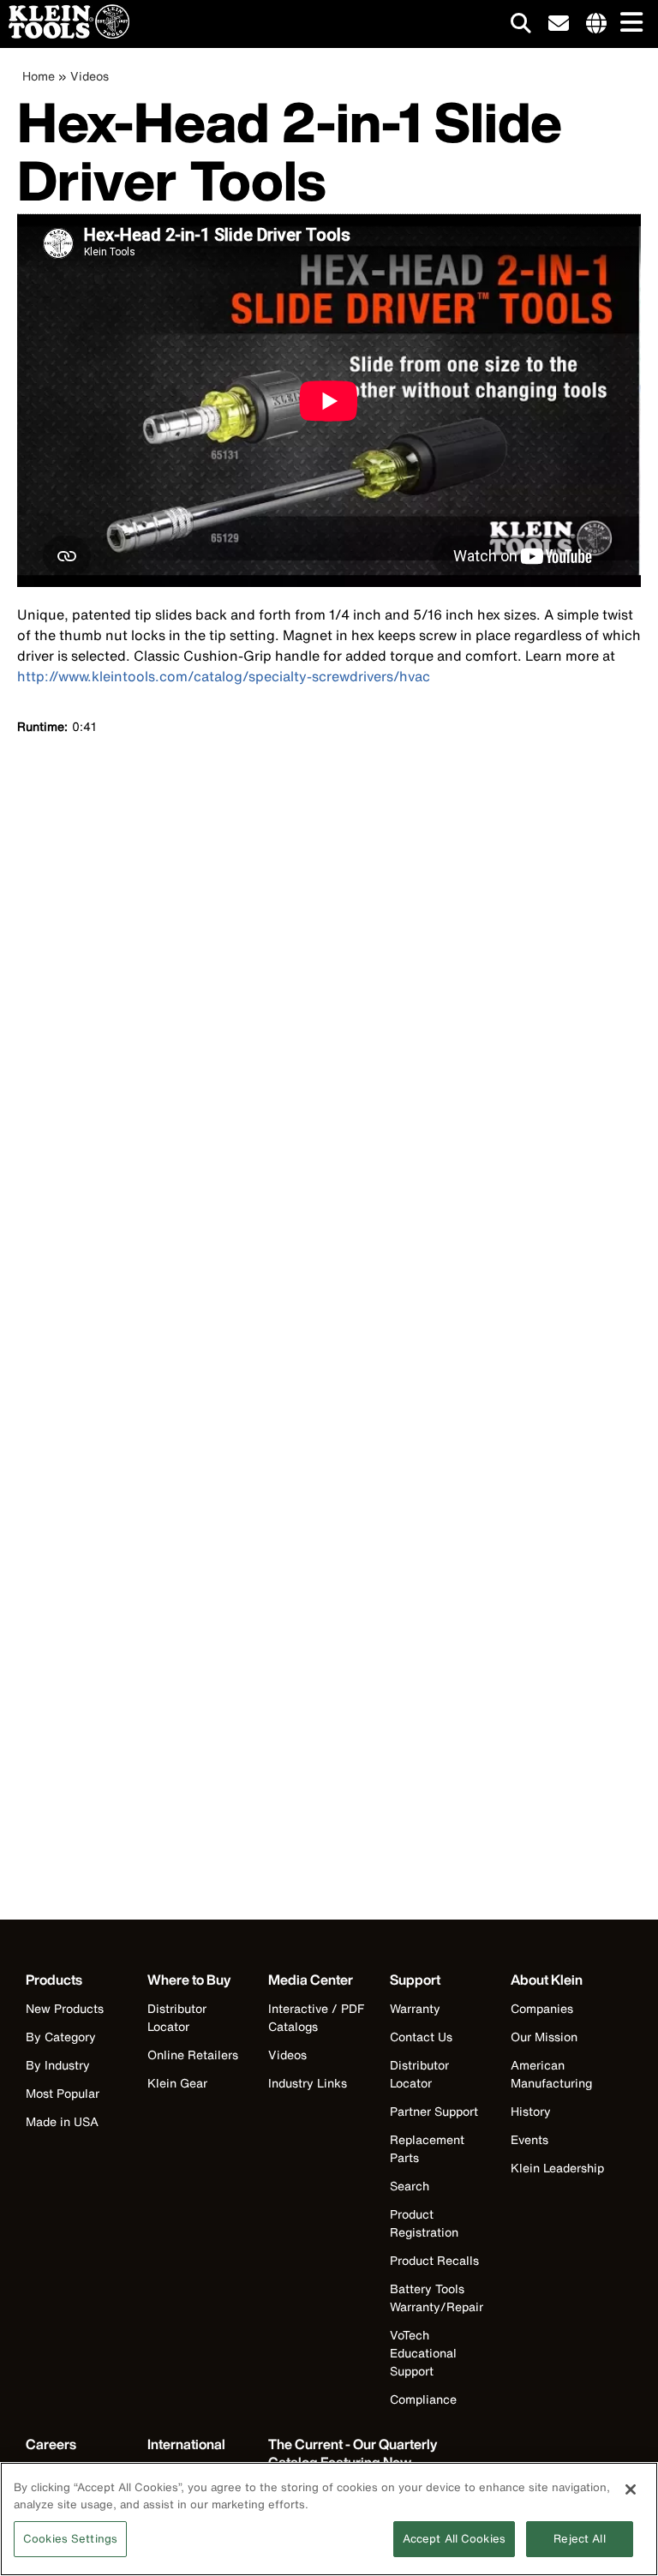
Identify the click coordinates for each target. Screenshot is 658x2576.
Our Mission (544, 2037)
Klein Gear (177, 2083)
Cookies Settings (70, 2539)
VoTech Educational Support (423, 2353)
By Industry (58, 2065)
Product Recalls (434, 2260)
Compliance (423, 2399)
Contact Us (421, 2037)
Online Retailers (193, 2055)
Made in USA (62, 2121)
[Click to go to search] (521, 26)
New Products (65, 2008)
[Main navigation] (628, 24)
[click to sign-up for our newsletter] (559, 24)
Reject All (579, 2539)
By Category (61, 2037)
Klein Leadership (557, 2168)
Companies (542, 2008)
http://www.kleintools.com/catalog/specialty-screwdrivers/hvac (224, 676)
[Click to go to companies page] (596, 24)
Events (529, 2139)
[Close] (631, 2489)
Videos (90, 76)
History (531, 2111)
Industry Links (308, 2083)
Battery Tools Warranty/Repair (437, 2297)
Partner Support (434, 2111)
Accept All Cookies (454, 2539)
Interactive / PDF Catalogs (316, 2017)
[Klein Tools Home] (65, 34)
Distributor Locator (177, 2017)
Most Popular (63, 2093)
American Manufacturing (551, 2074)
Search (410, 2186)
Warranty (415, 2008)
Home (39, 76)
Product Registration (424, 2223)
